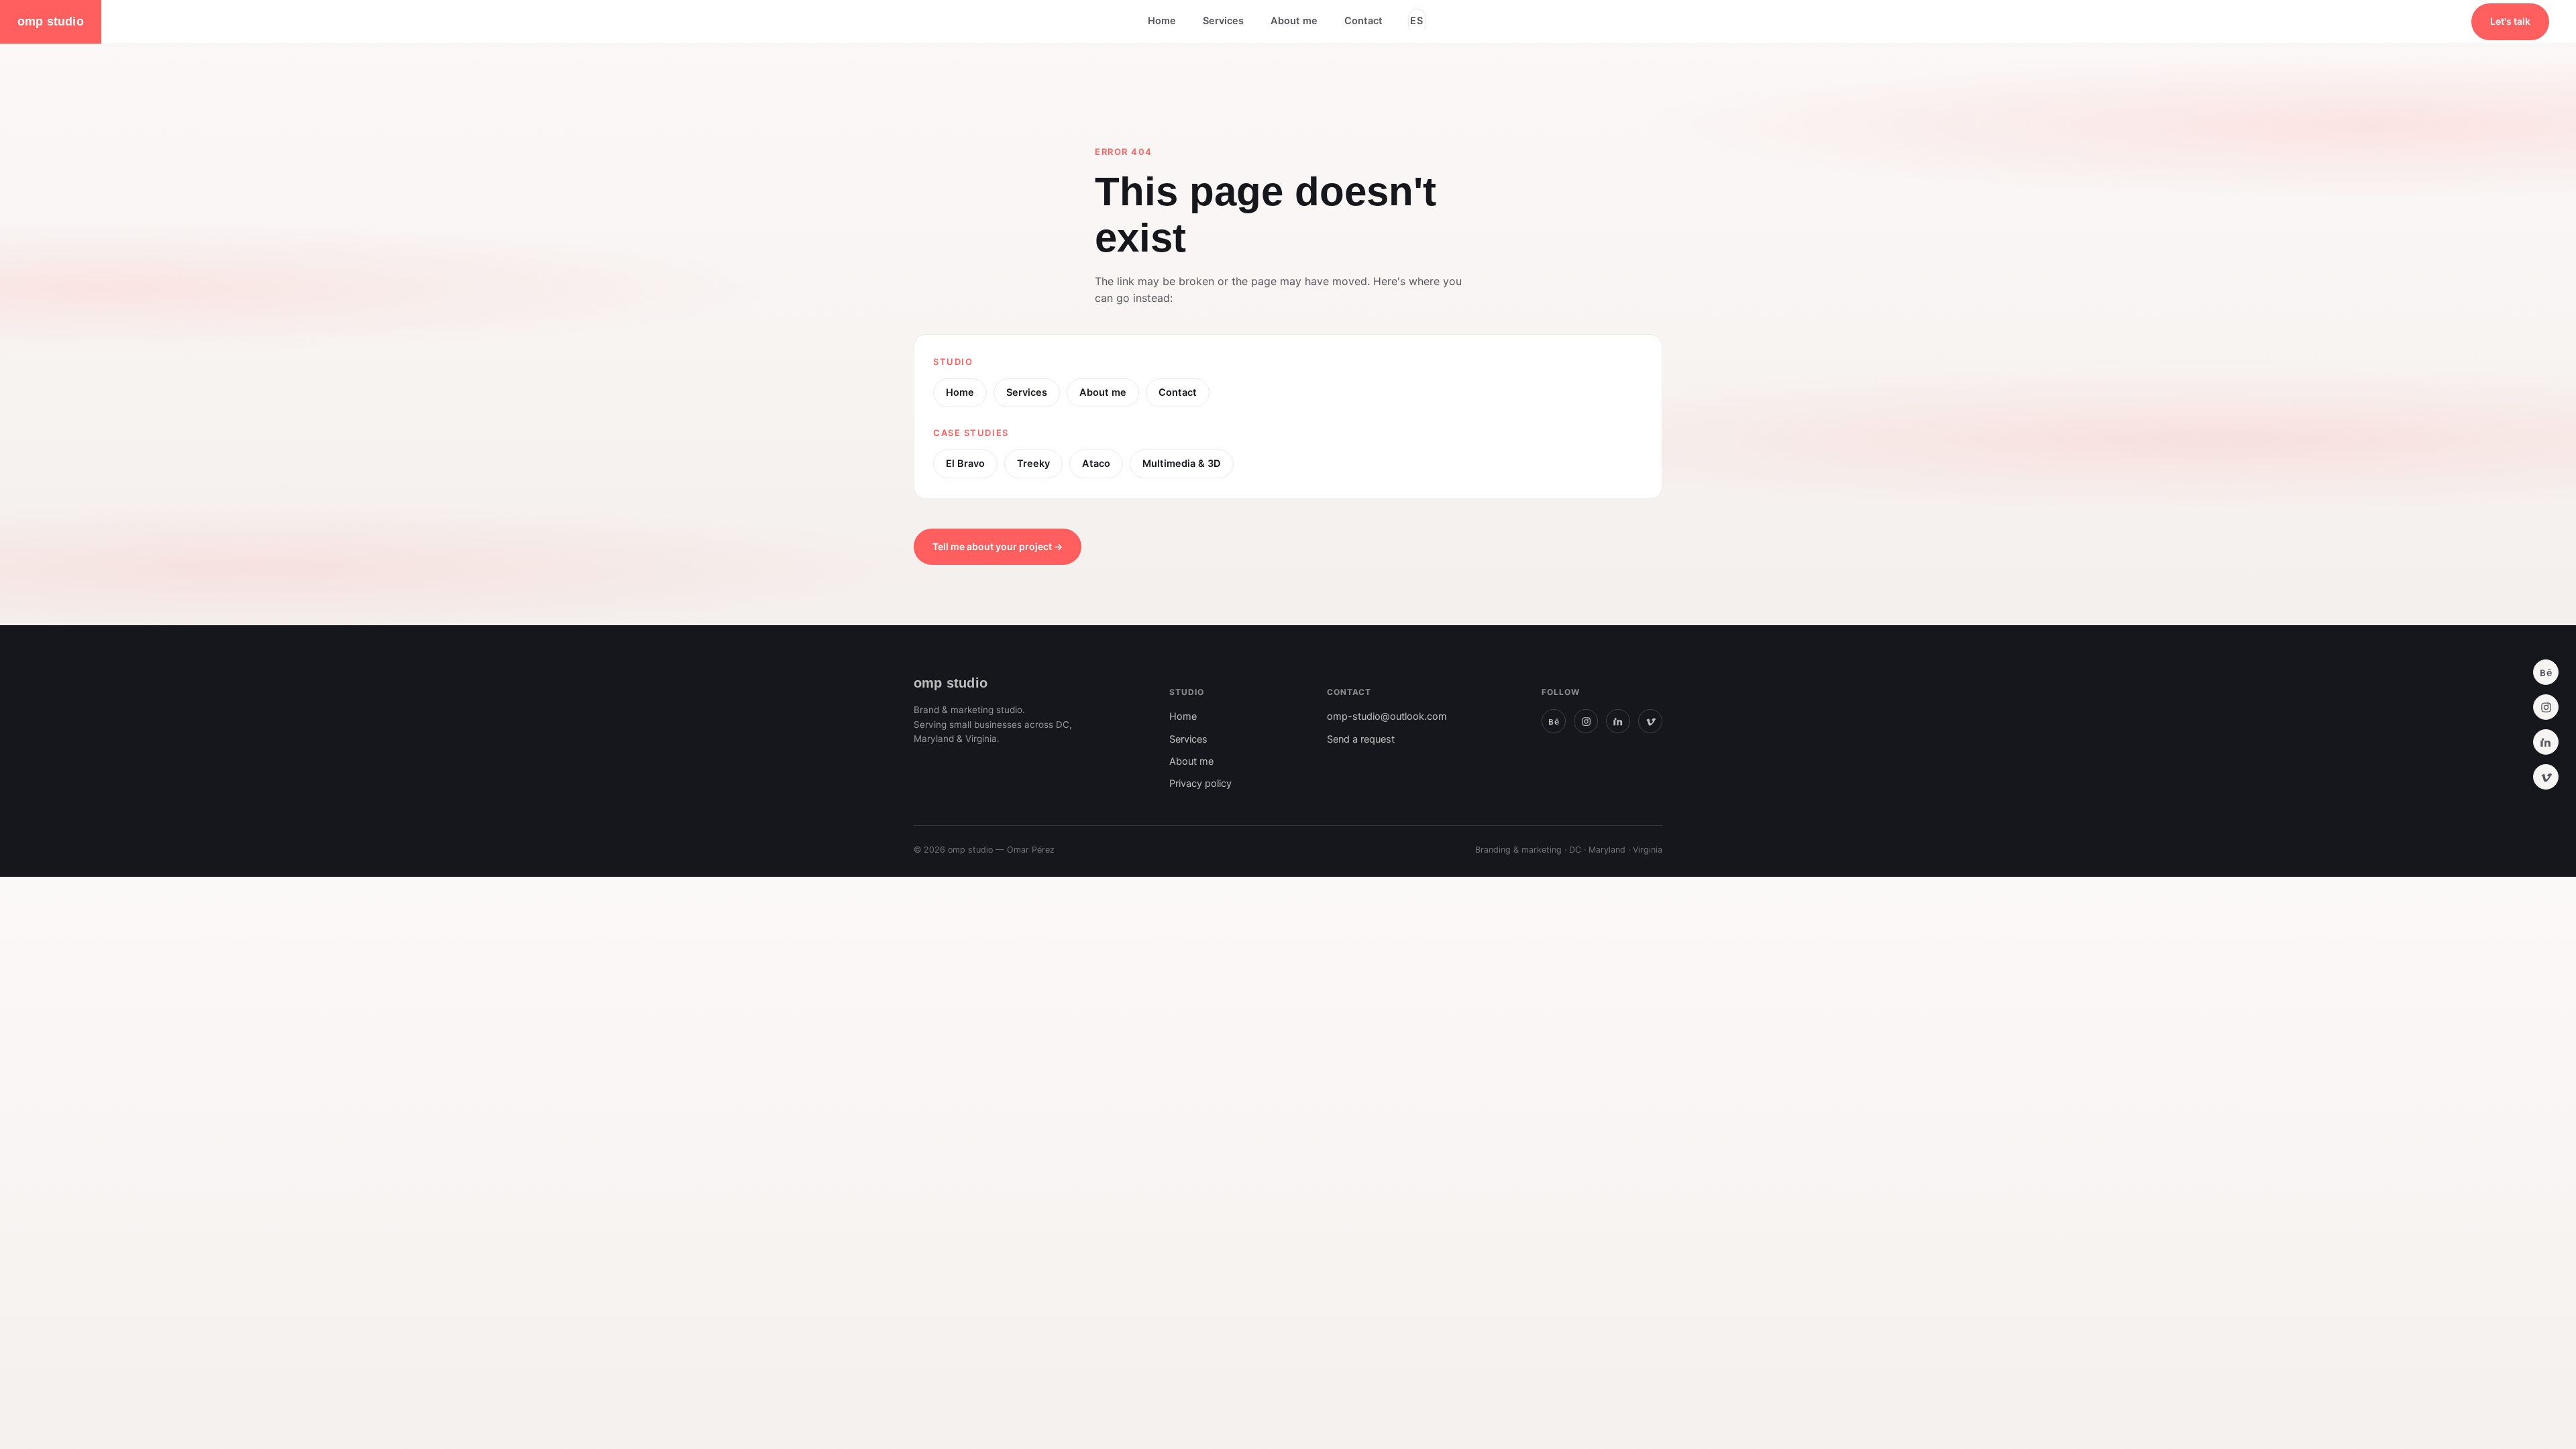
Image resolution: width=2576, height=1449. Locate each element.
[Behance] (2546, 672)
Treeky (1033, 464)
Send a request (1361, 739)
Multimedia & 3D (1182, 464)
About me (1294, 21)
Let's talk (2510, 21)
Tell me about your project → (998, 546)
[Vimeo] (2546, 777)
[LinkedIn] (2546, 742)
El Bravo (965, 464)
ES (1417, 21)
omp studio (51, 21)
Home (1162, 21)
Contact (1363, 21)
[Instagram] (2546, 707)
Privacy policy (1200, 784)
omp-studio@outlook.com (1387, 716)
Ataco (1096, 464)
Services (1223, 21)
